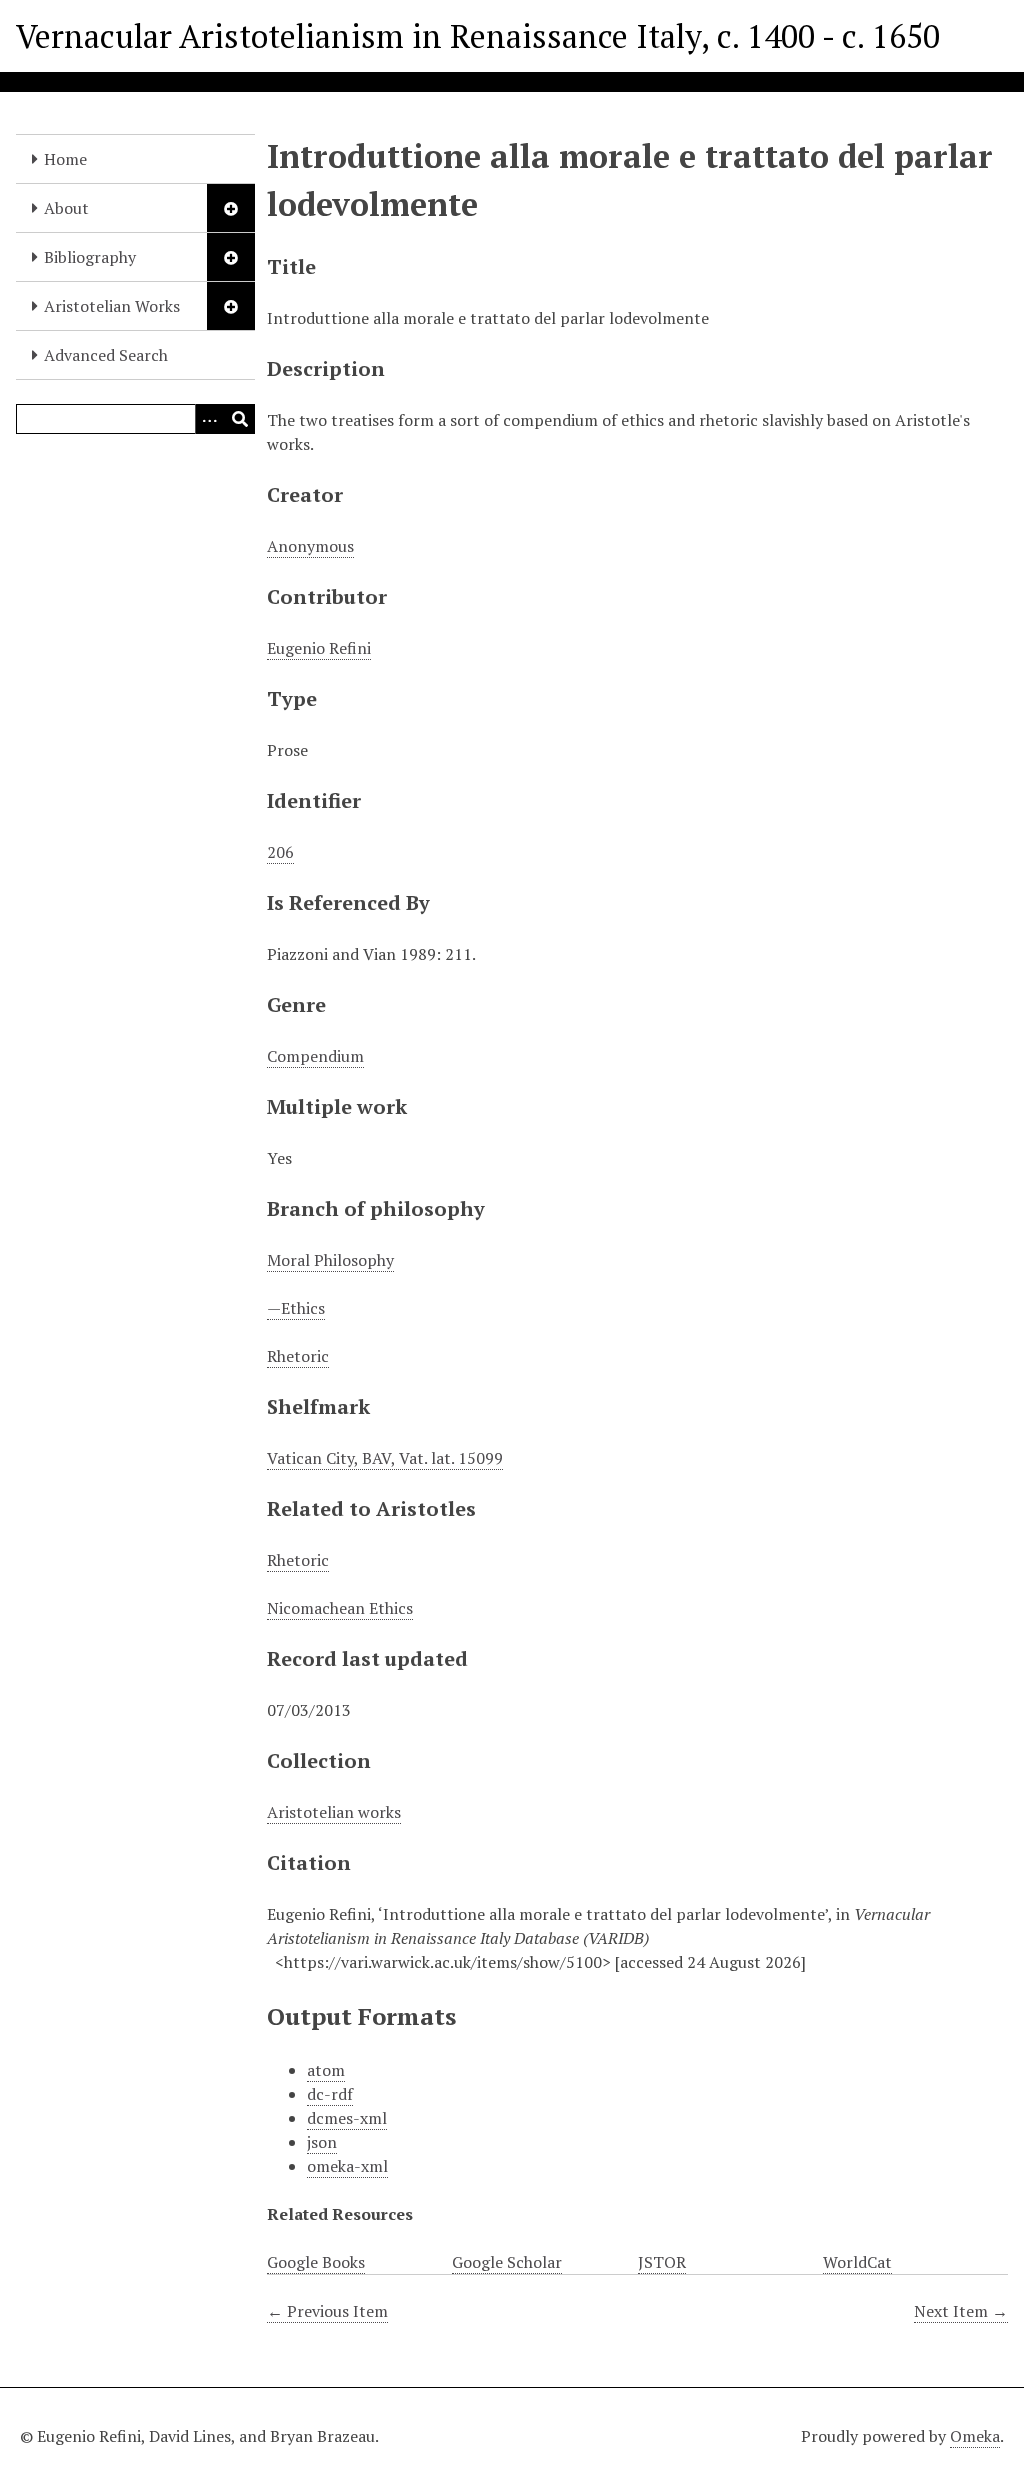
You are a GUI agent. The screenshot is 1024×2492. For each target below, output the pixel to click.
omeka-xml (347, 2166)
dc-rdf (330, 2094)
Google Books (316, 2262)
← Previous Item (327, 2311)
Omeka (975, 2436)
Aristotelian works (334, 1812)
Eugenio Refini (319, 648)
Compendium (315, 1056)
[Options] (210, 419)
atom (326, 2070)
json (322, 2142)
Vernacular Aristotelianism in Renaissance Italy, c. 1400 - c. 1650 (478, 36)
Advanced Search (106, 355)
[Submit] (240, 419)
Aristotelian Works (112, 306)
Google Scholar (507, 2262)
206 (280, 852)
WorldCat (857, 2262)
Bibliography (90, 257)
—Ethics (296, 1308)
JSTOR (662, 2262)
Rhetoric (298, 1356)
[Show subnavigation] (231, 208)
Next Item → (961, 2311)
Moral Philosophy (330, 1260)
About (66, 208)
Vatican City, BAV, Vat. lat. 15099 (385, 1458)
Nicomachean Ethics (340, 1608)
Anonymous (310, 546)
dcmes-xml (347, 2118)
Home (65, 159)
